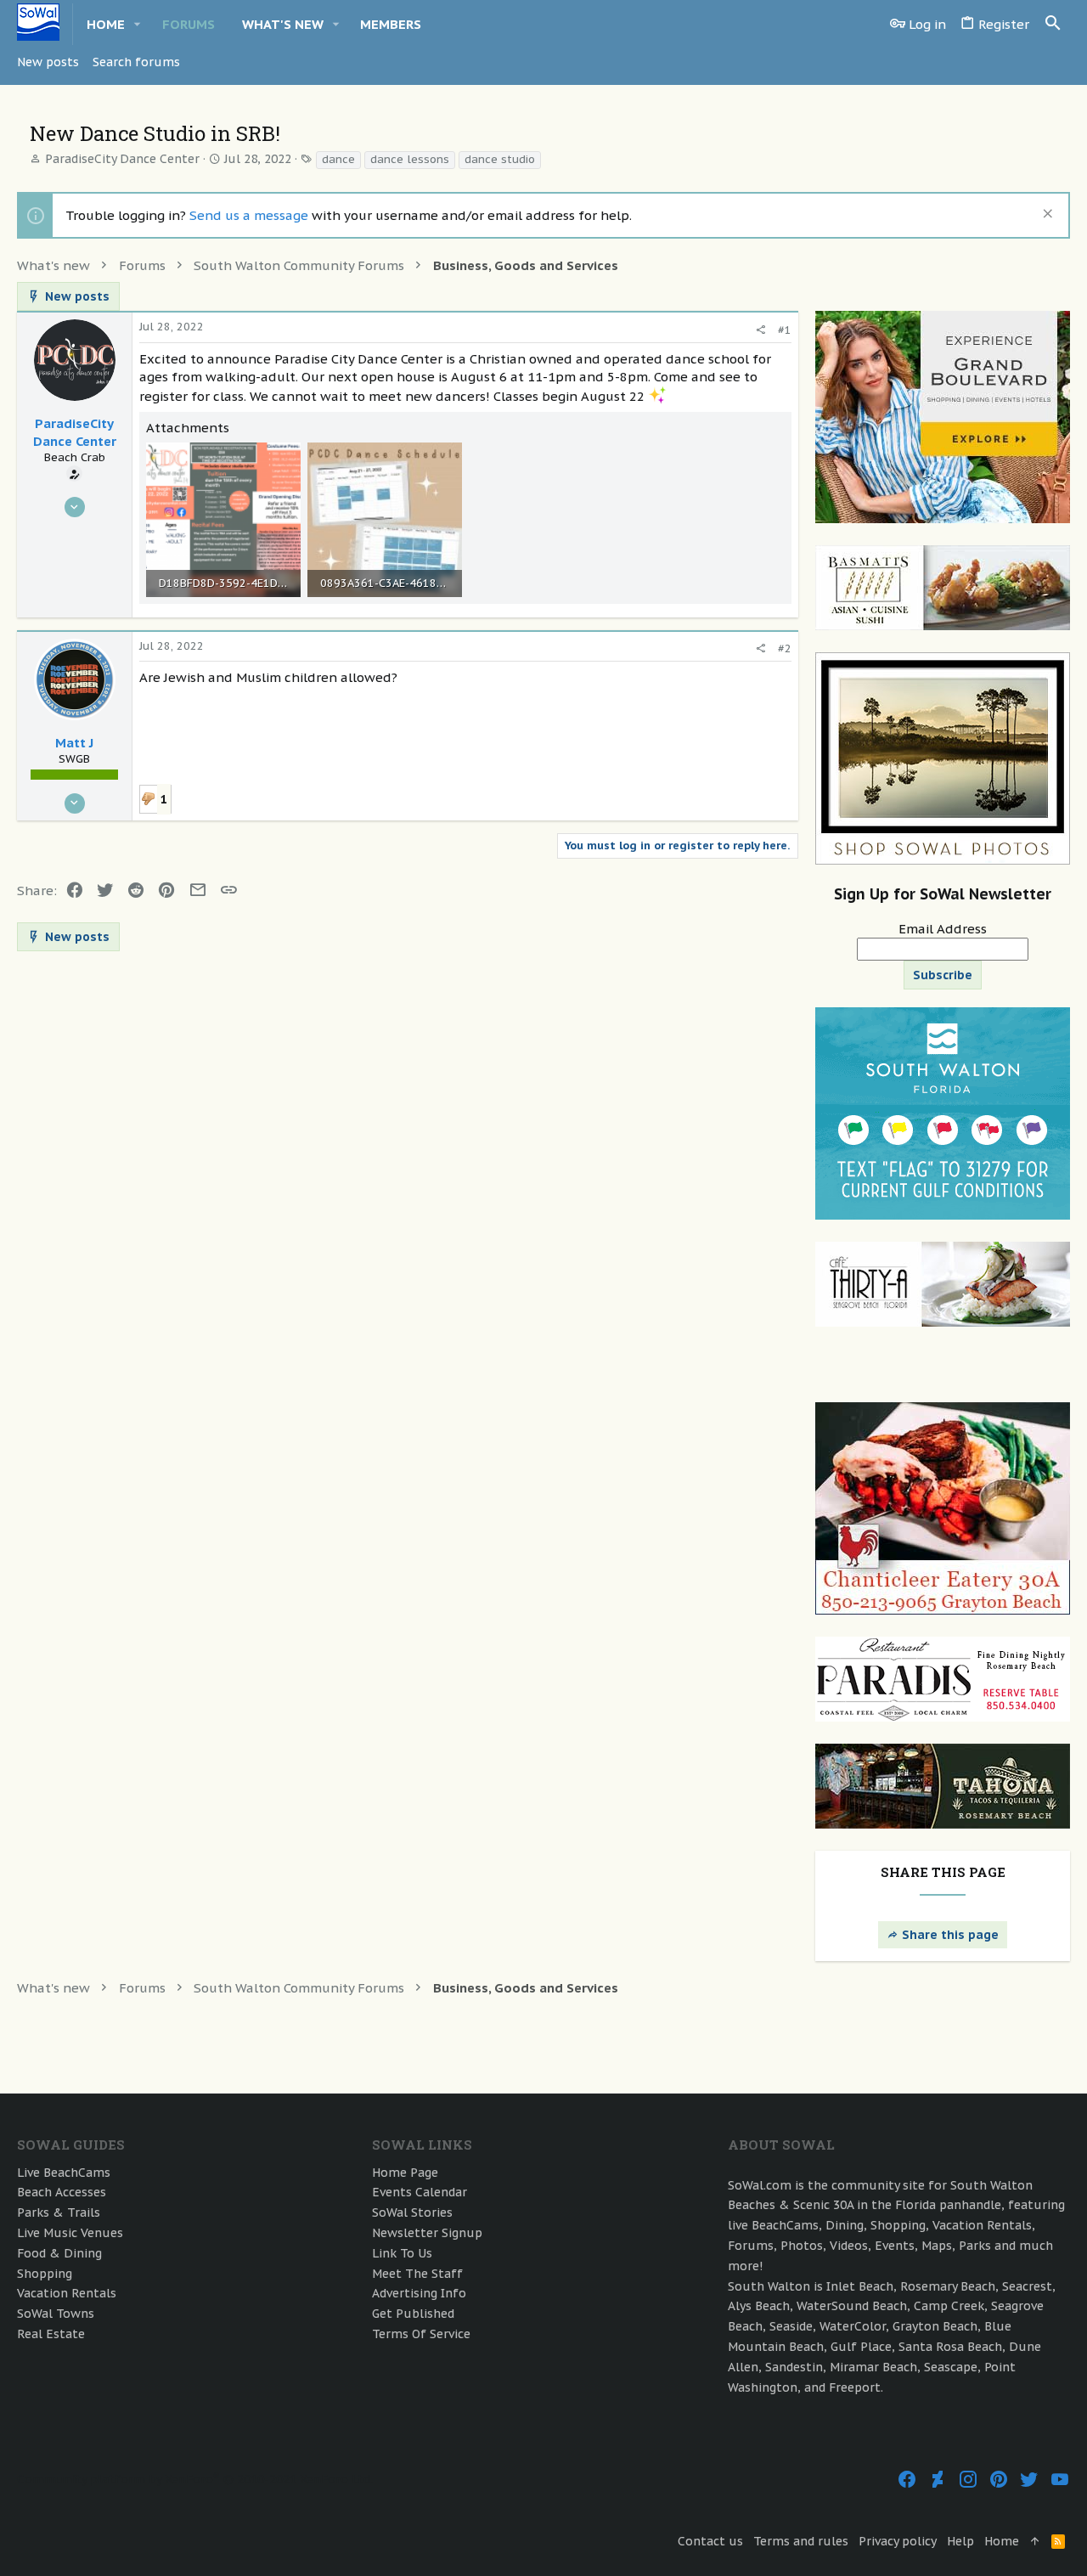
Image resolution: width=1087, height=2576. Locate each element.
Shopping (45, 2274)
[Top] (1035, 2542)
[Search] (1053, 24)
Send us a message (249, 215)
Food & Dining (59, 2253)
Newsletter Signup (427, 2233)
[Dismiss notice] (1046, 215)
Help (960, 2541)
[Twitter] (1029, 2480)
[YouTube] (1060, 2480)
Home (1002, 2541)
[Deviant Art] (938, 2480)
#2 (785, 648)
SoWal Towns (56, 2314)
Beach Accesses (62, 2192)
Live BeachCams (64, 2173)
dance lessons (410, 159)
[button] (138, 24)
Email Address (943, 929)
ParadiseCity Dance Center (122, 159)
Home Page (405, 2173)
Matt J (74, 743)
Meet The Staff (417, 2274)
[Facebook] (907, 2480)
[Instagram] (968, 2480)
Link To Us (402, 2253)
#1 (785, 330)
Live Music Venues (70, 2233)
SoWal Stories (412, 2212)
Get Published (413, 2314)
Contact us (710, 2541)
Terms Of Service (421, 2334)
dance (338, 159)
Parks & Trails (59, 2212)
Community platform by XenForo (195, 2479)
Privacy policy (898, 2541)
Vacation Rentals (67, 2293)
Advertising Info (419, 2293)
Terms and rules (801, 2541)
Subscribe (943, 975)
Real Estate (51, 2334)
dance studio (500, 159)
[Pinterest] (999, 2480)
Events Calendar (420, 2192)
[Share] (760, 330)
